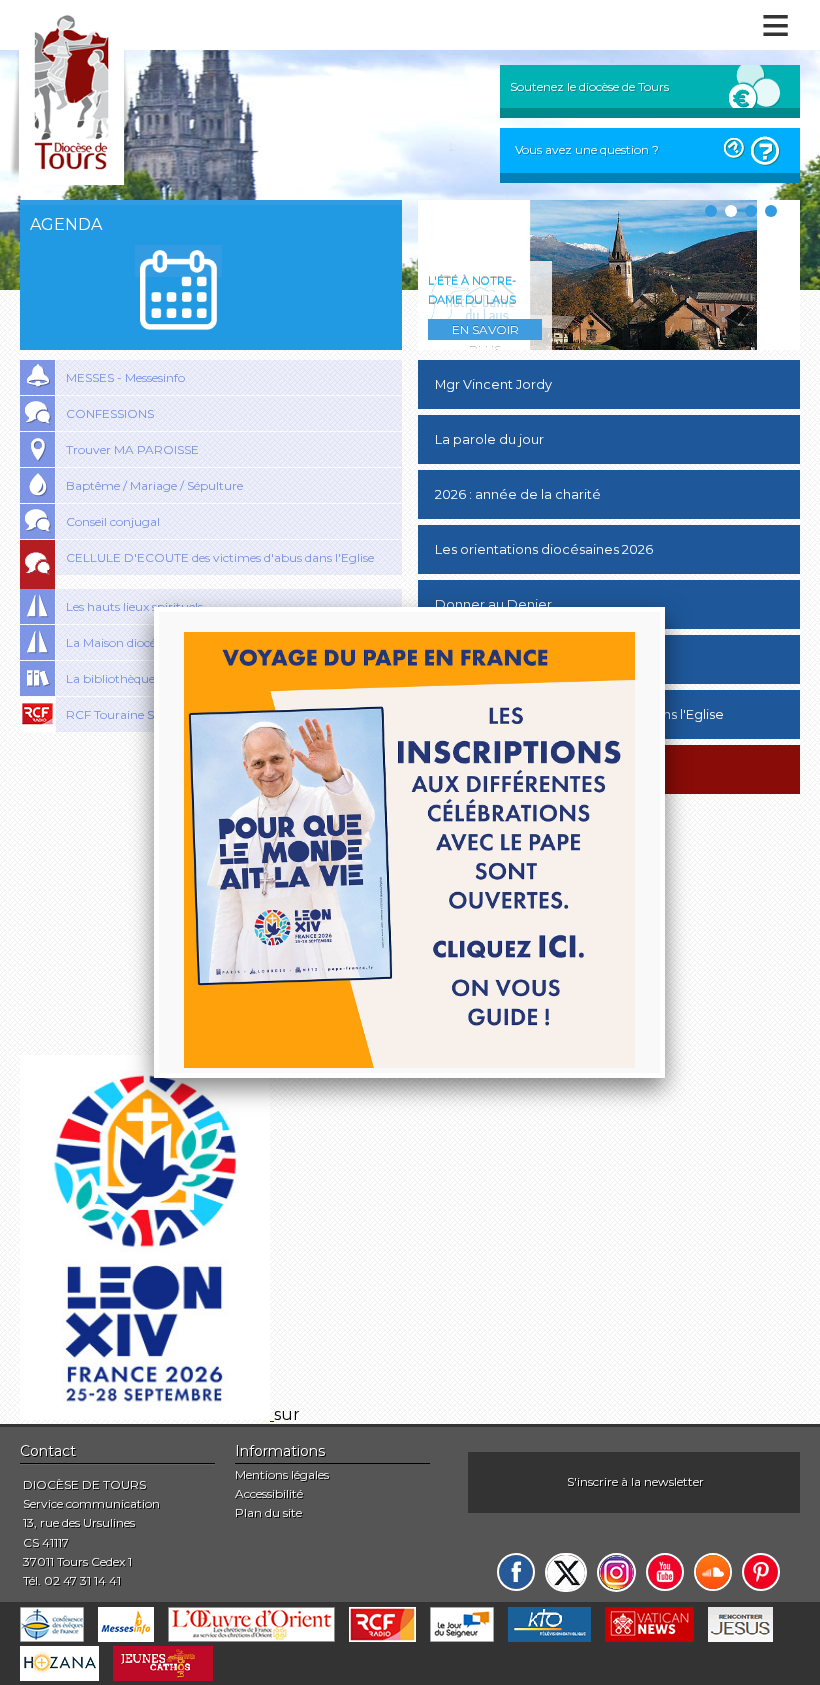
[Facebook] (516, 1572)
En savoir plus (485, 331)
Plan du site (268, 1512)
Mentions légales (282, 1474)
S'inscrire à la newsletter (635, 1481)
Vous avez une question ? (587, 149)
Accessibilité (269, 1493)
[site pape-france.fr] (147, 1414)
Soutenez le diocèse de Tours (589, 86)
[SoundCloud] (713, 1572)
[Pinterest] (761, 1572)
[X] (566, 1572)
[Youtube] (665, 1572)
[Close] (665, 607)
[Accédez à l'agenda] (178, 290)
